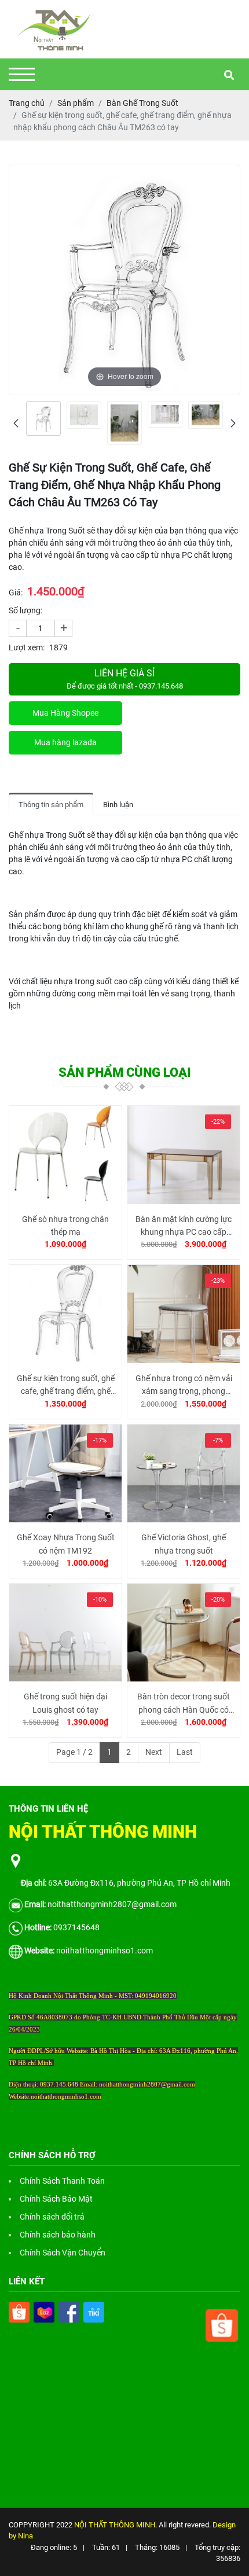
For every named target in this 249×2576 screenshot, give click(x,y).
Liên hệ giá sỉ (125, 679)
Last (185, 1752)
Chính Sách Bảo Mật (56, 2199)
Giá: (16, 593)
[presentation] (16, 423)
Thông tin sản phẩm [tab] (51, 805)
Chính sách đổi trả (52, 2217)
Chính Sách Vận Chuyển (63, 2253)
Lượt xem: (27, 647)
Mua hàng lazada (65, 742)
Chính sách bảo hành (58, 2235)
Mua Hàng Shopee (65, 713)
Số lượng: (25, 610)
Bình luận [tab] (118, 805)
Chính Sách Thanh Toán (62, 2181)
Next (154, 1752)
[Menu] (22, 74)
